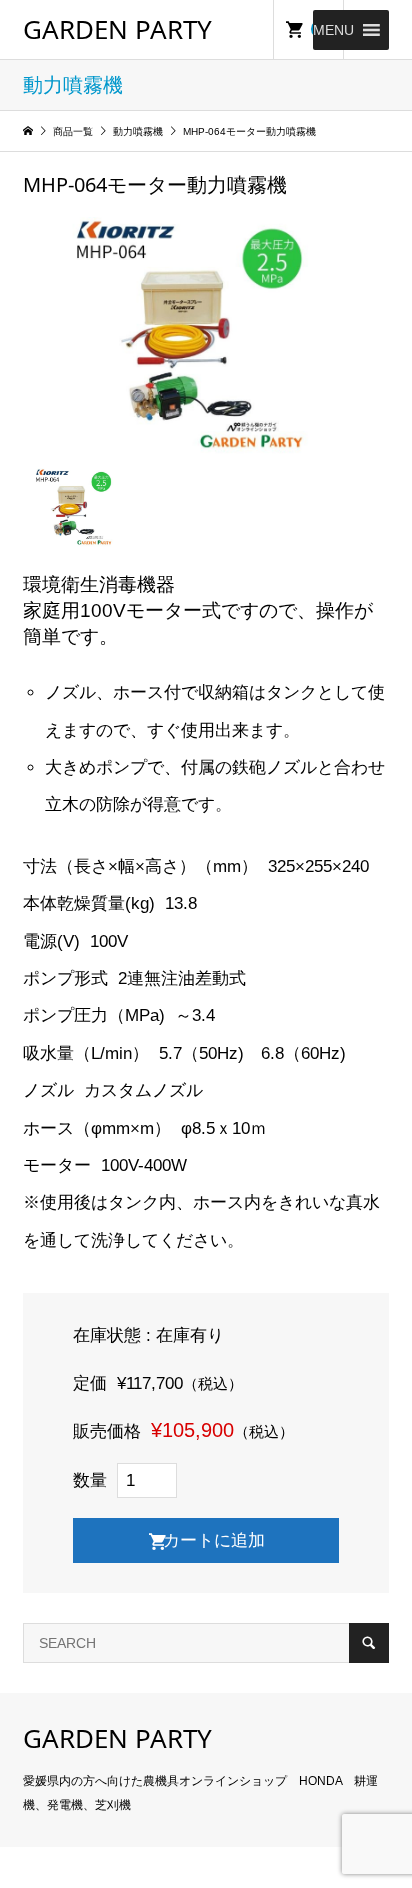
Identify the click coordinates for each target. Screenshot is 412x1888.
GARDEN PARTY (117, 29)
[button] (333, 30)
